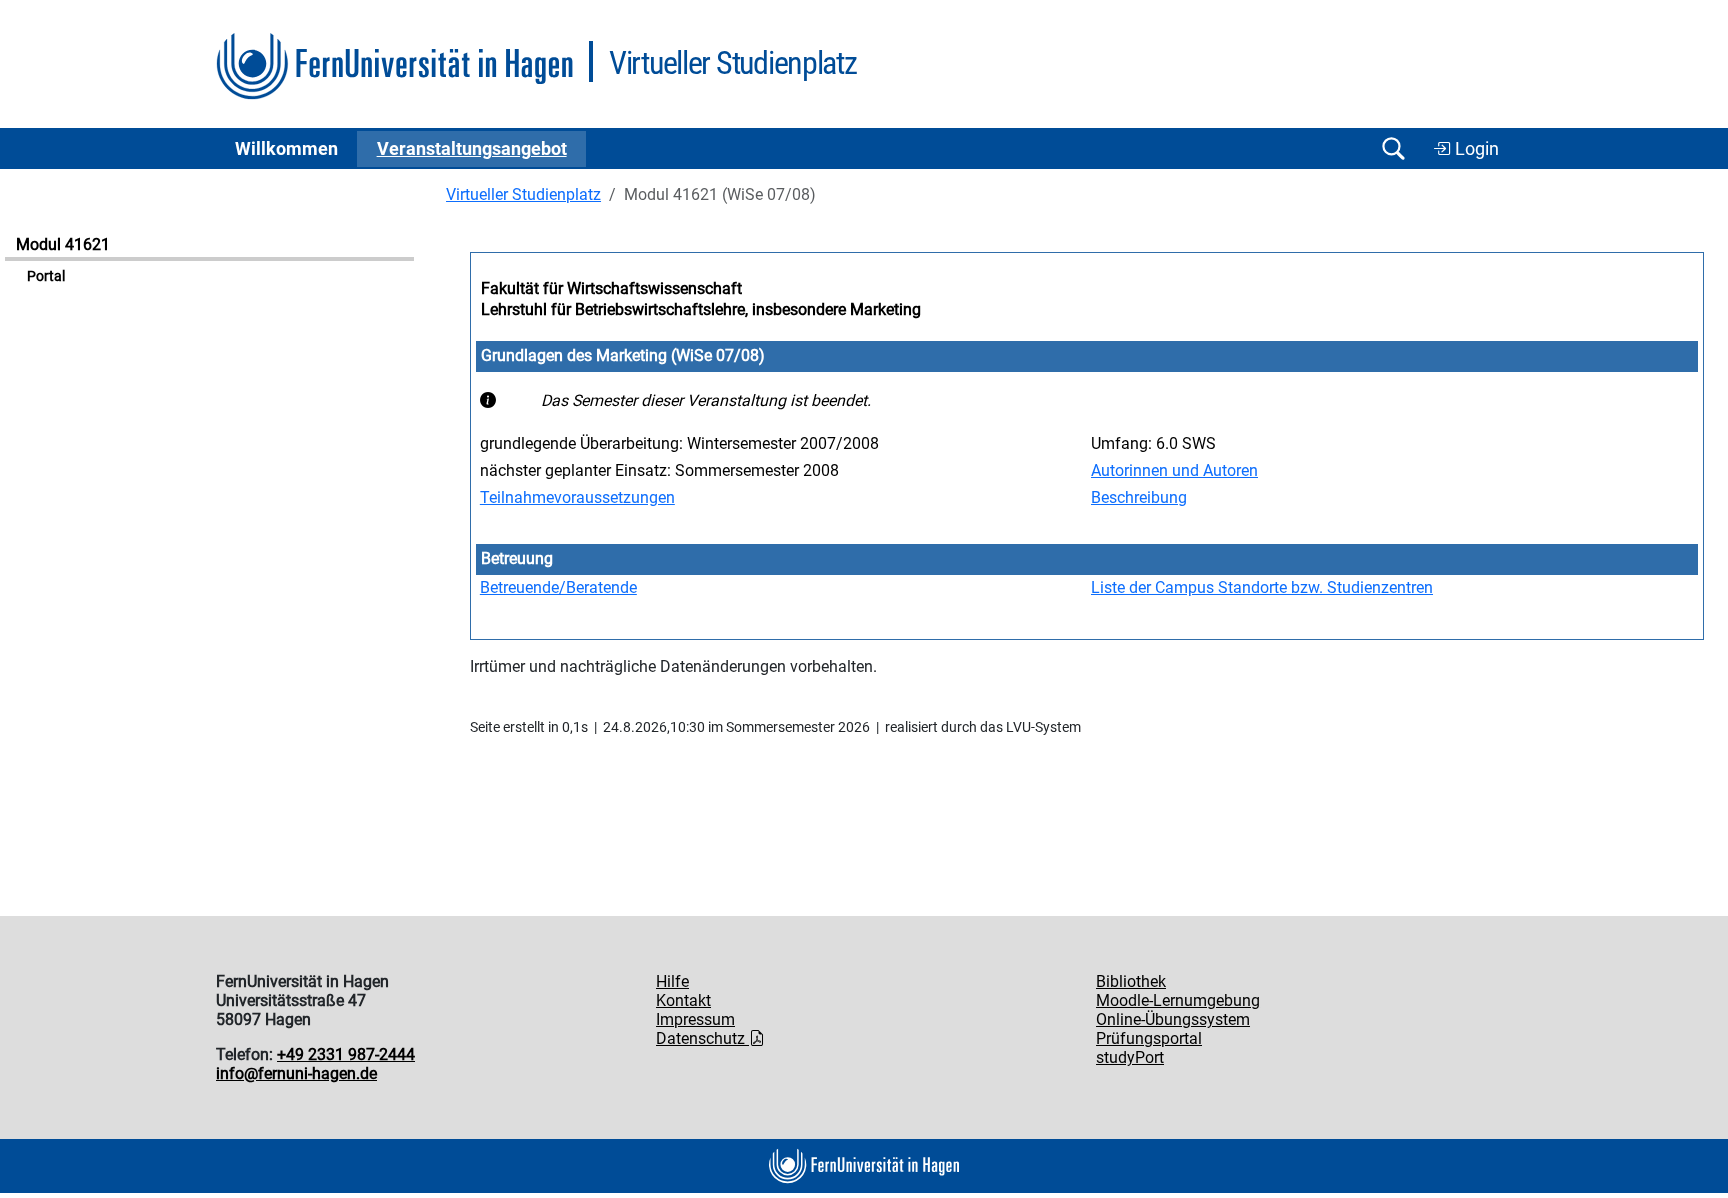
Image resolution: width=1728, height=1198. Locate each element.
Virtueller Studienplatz (523, 194)
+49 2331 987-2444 (346, 1054)
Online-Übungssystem (1173, 1019)
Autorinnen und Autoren (1174, 470)
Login (1475, 149)
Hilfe (672, 981)
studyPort (1130, 1057)
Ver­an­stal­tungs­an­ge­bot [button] (472, 149)
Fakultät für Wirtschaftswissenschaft (611, 288)
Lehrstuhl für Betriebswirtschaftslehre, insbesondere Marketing (701, 309)
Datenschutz (702, 1038)
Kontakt (683, 1000)
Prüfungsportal (1149, 1038)
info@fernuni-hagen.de (296, 1073)
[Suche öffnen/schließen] (1393, 148)
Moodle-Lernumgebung (1178, 1000)
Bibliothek (1131, 981)
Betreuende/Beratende (558, 587)
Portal (46, 276)
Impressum (695, 1019)
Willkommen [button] (286, 149)
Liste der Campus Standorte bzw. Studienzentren (1262, 587)
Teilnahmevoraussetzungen (577, 497)
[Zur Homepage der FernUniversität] (394, 66)
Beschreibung (1139, 497)
